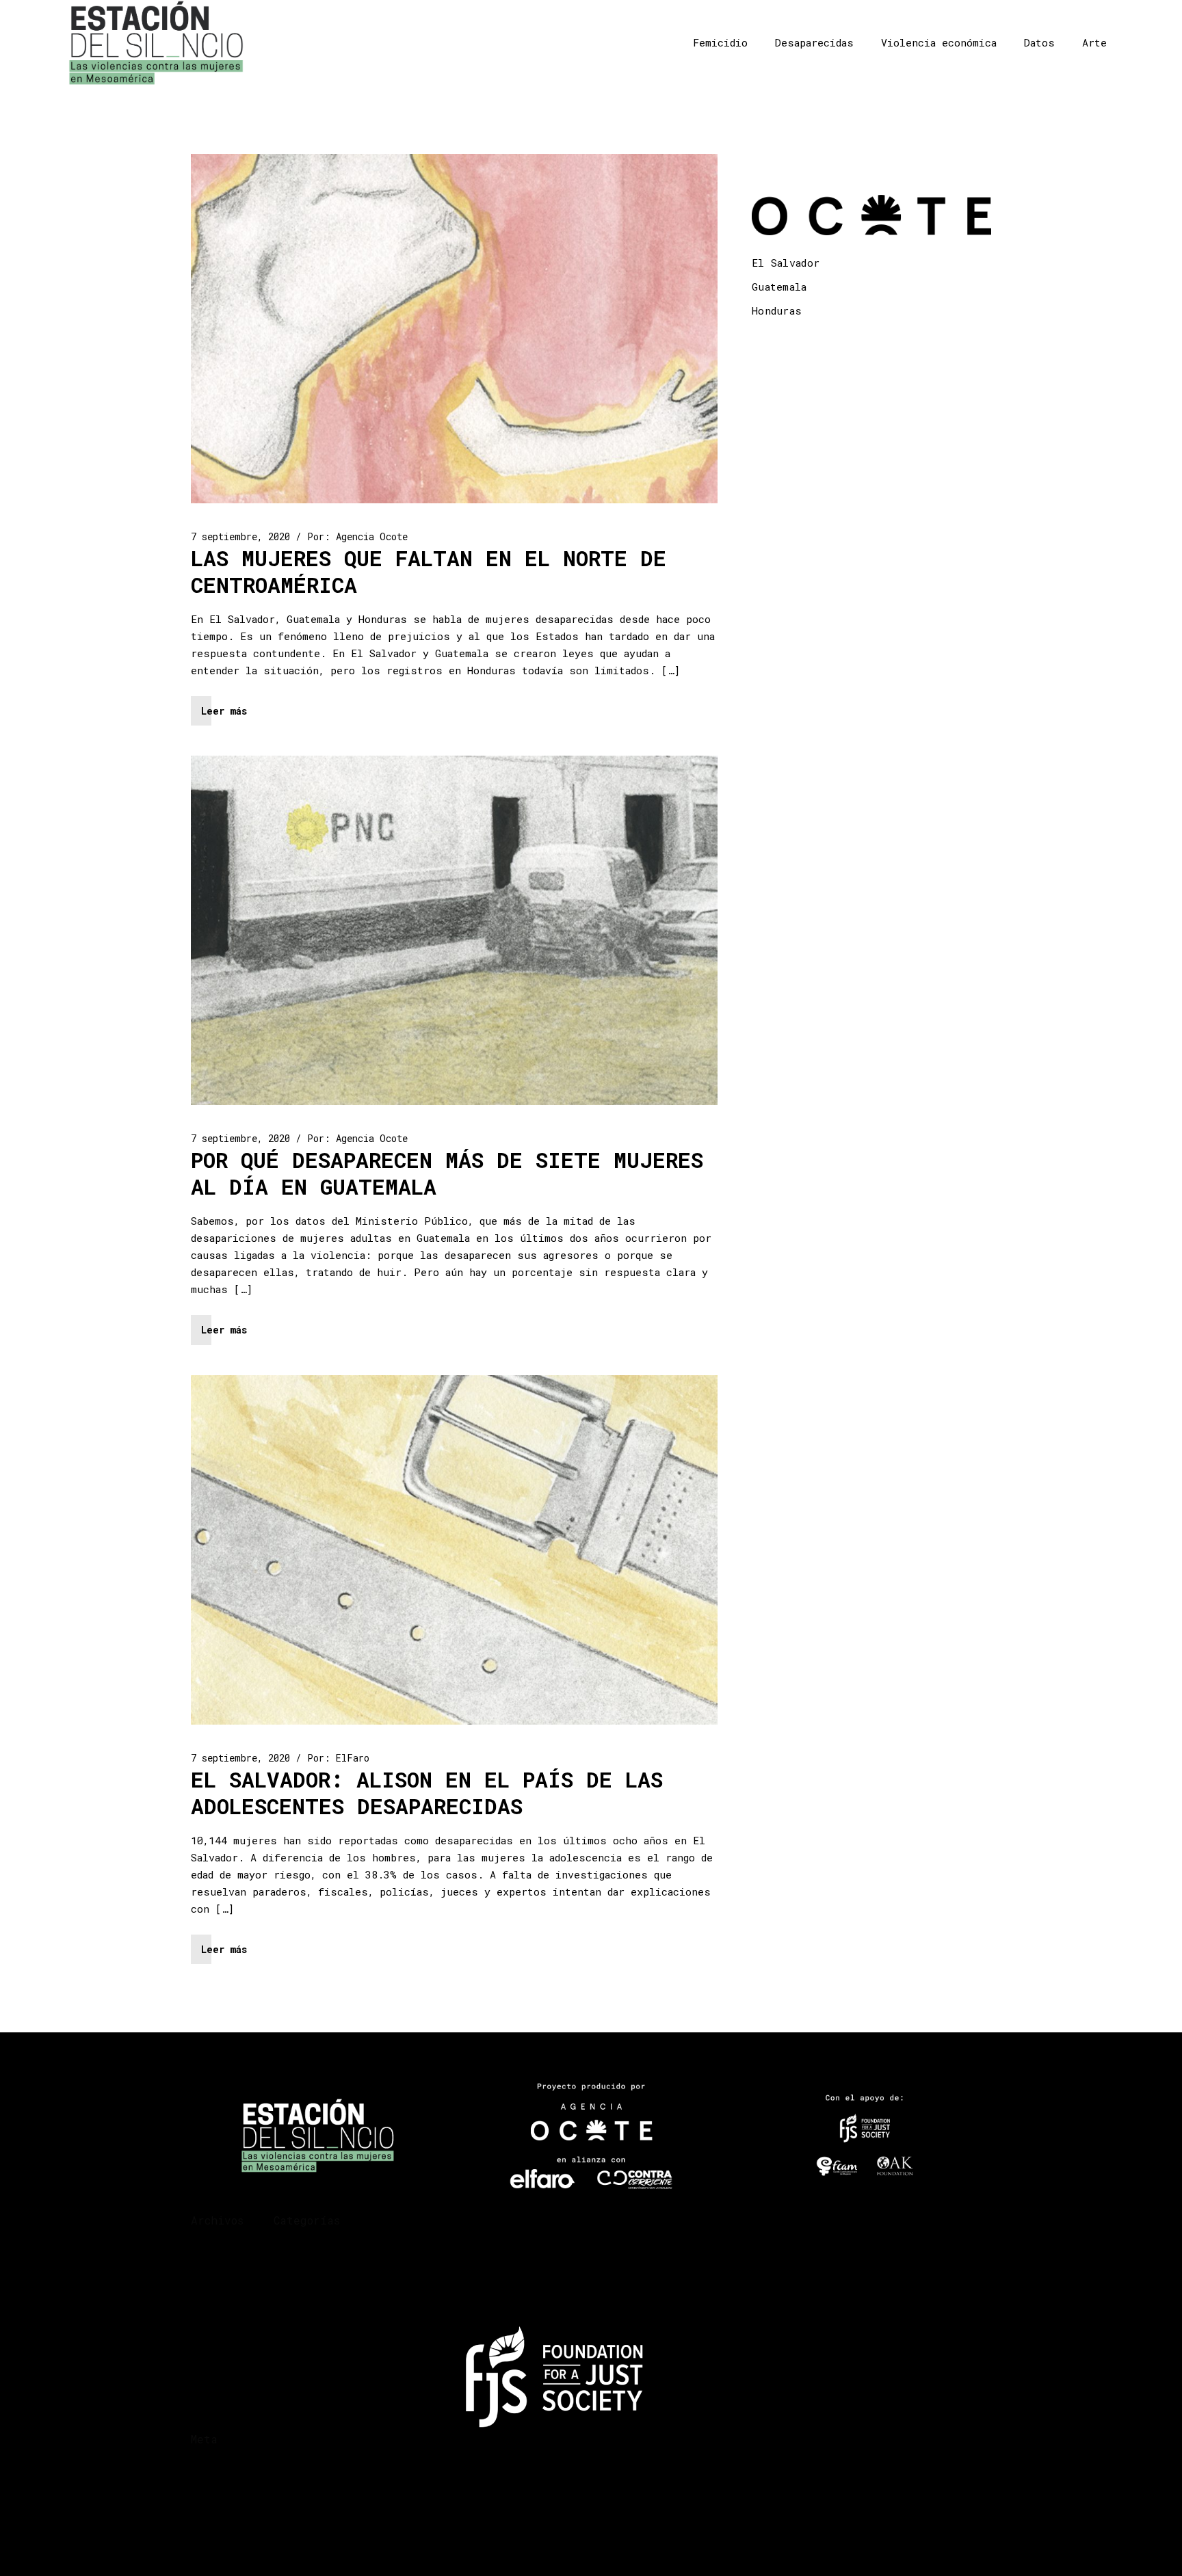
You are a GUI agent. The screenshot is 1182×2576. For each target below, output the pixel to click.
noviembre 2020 (229, 2284)
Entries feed (224, 2487)
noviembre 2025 (229, 2267)
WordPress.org (227, 2520)
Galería (293, 2333)
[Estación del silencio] (156, 43)
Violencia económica (939, 42)
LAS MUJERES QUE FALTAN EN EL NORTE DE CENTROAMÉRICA (429, 571)
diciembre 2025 (229, 2251)
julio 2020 (219, 2316)
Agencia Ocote (372, 536)
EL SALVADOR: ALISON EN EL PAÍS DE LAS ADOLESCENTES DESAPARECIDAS (427, 1793)
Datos (1039, 42)
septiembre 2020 (232, 2300)
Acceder (210, 2470)
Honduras (777, 310)
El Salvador (786, 263)
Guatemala (779, 287)
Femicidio (720, 42)
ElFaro (353, 1758)
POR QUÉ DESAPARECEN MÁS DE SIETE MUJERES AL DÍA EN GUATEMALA (447, 1173)
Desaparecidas (814, 42)
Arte (1094, 42)
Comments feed (227, 2503)
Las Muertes (304, 2382)
